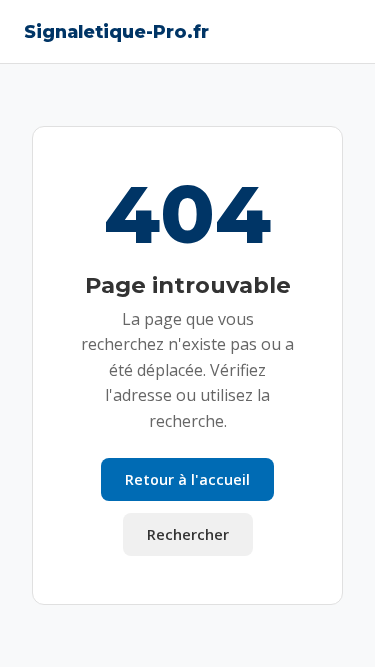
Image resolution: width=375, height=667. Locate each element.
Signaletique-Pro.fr (116, 31)
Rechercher (188, 534)
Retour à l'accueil (187, 479)
